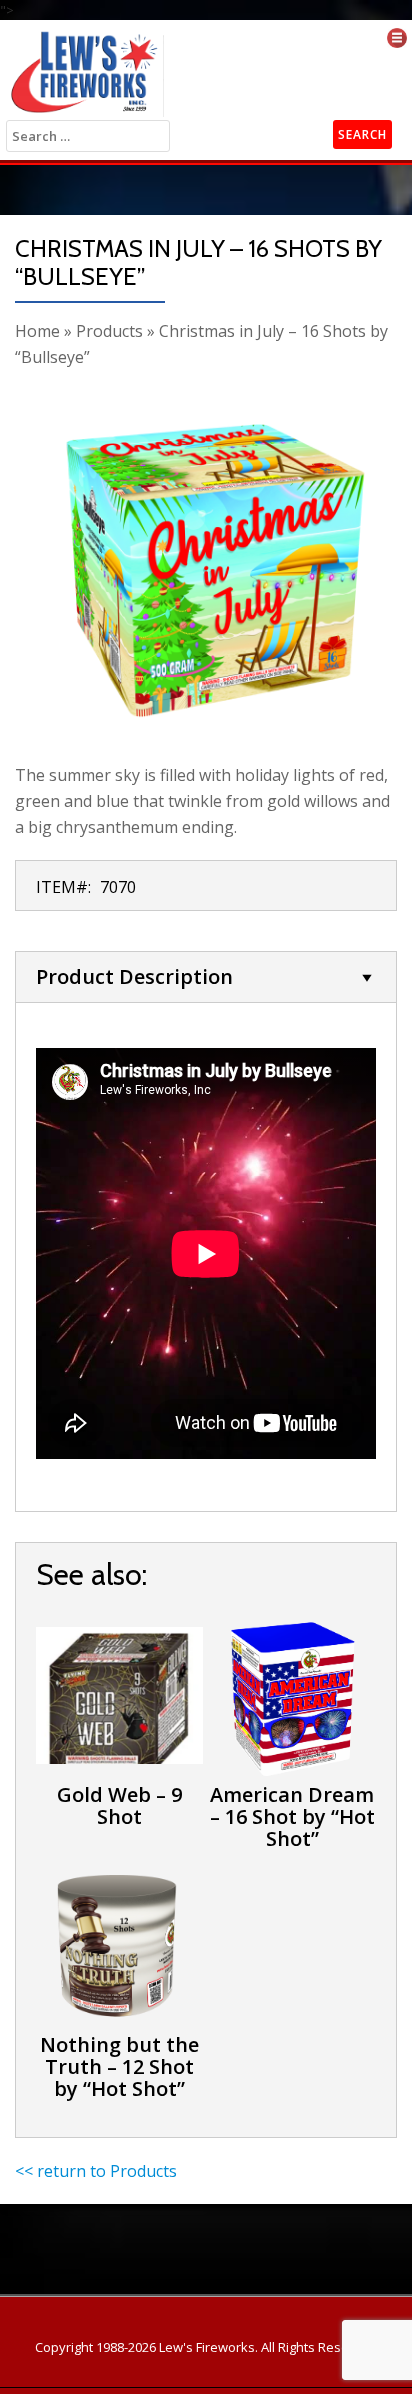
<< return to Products (96, 2171)
